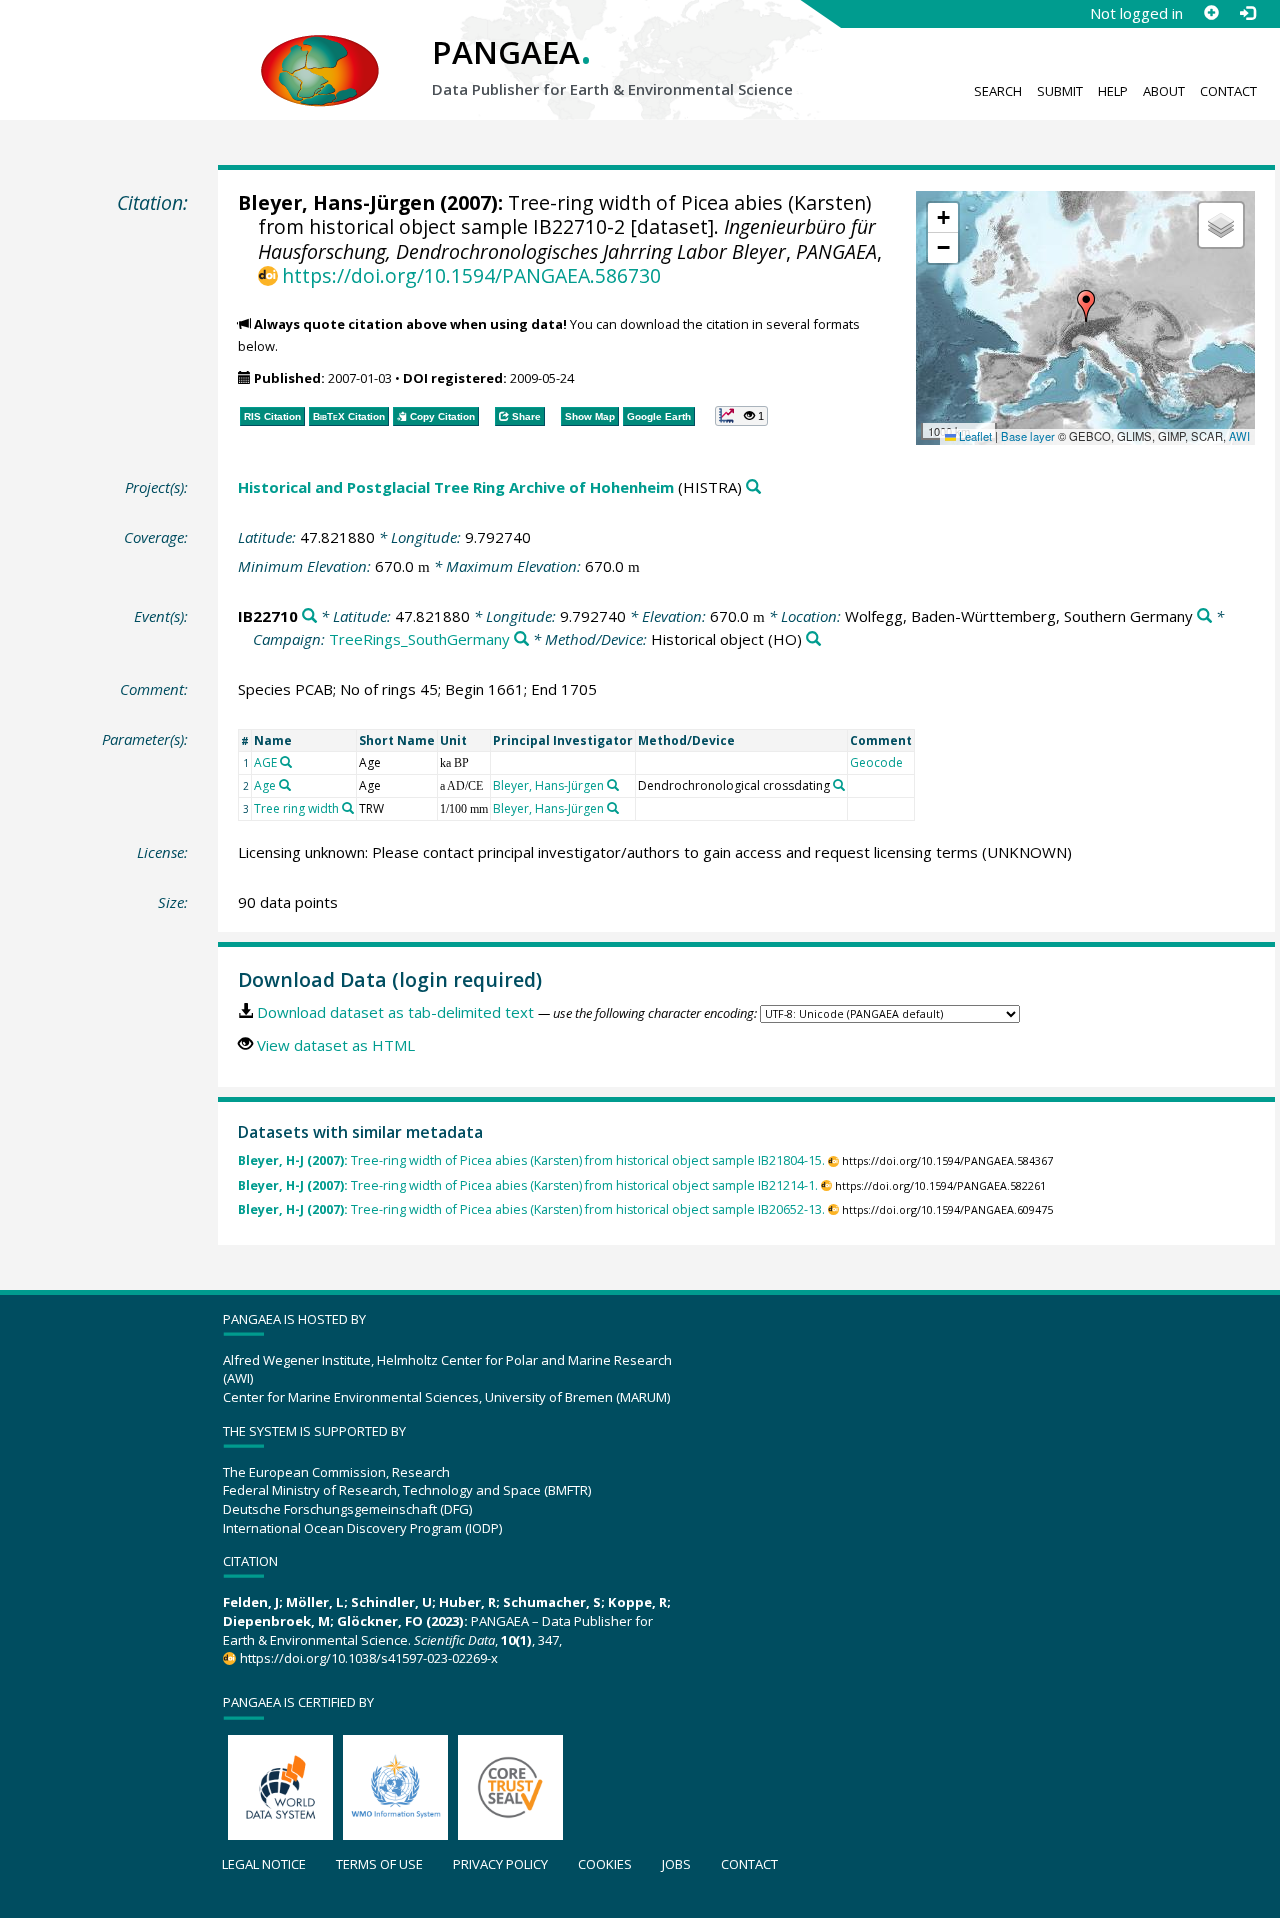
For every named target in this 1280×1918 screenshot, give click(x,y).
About (1164, 91)
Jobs (676, 1864)
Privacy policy (500, 1864)
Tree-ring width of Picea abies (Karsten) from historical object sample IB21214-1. (528, 1185)
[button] (1086, 306)
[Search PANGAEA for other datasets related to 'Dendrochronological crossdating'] (839, 785)
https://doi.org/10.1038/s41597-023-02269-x (368, 1658)
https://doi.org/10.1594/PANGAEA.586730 (471, 275)
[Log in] (1247, 13)
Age (265, 785)
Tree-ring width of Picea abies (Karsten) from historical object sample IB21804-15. (531, 1160)
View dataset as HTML (336, 1045)
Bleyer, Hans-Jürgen (336, 202)
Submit (1060, 91)
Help (1113, 91)
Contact (1228, 91)
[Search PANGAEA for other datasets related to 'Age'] (285, 785)
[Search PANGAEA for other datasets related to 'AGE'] (286, 762)
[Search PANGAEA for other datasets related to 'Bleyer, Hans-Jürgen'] (613, 785)
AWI (1239, 436)
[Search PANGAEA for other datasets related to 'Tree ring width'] (348, 808)
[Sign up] (1211, 13)
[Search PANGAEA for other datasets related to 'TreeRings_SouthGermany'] (521, 639)
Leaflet (974, 436)
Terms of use (379, 1864)
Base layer (1028, 436)
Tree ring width (296, 808)
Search (998, 91)
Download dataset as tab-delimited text (395, 1012)
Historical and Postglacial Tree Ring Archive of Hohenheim (456, 487)
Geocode (876, 762)
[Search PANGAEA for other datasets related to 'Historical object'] (813, 639)
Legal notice (264, 1864)
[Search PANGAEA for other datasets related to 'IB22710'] (309, 616)
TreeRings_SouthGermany (419, 639)
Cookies (605, 1864)
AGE (265, 762)
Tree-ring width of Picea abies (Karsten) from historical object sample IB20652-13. (531, 1209)
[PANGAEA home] (320, 51)
